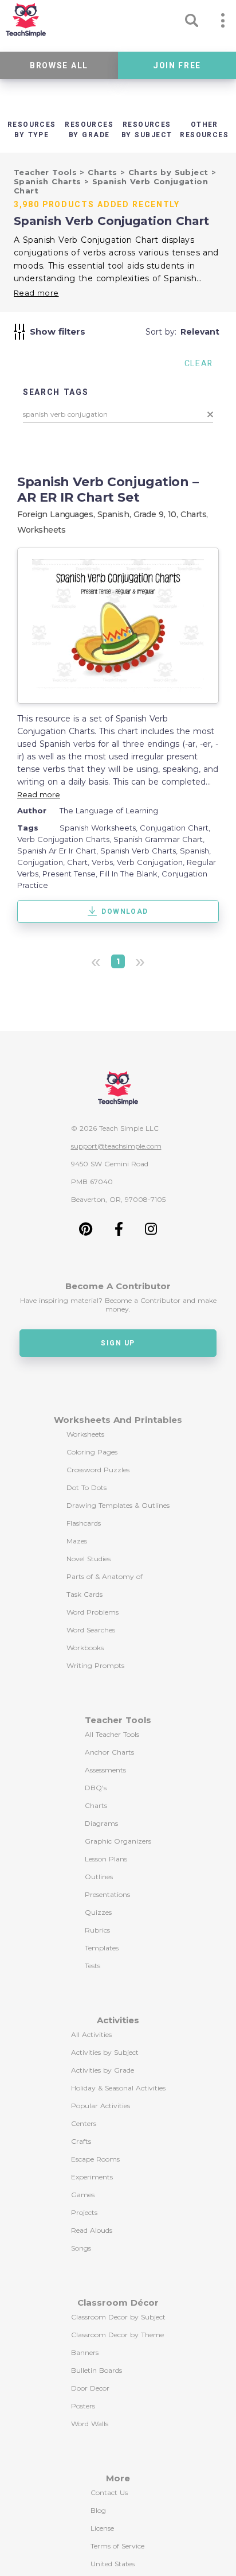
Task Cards (84, 1594)
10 (172, 514)
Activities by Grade (103, 2070)
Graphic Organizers (118, 1841)
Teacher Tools (47, 172)
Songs (81, 2248)
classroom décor (118, 2303)
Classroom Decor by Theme (117, 2335)
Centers (84, 2123)
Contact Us (109, 2492)
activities (118, 2020)
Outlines (99, 1877)
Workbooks (85, 1648)
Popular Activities (101, 2106)
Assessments (105, 1770)
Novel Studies (88, 1559)
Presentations (107, 1894)
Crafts (81, 2141)
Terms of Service (117, 2546)
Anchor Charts (109, 1752)
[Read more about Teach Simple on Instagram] (151, 1233)
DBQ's (96, 1788)
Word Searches (91, 1630)
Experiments (92, 2177)
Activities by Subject (105, 2052)
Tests (93, 1966)
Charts (104, 172)
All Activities (91, 2034)
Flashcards (84, 1523)
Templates (102, 1948)
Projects (84, 2212)
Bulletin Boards (97, 2370)
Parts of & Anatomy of (105, 1576)
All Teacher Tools (112, 1734)
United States (113, 2564)
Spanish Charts (49, 181)
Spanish (113, 514)
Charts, (194, 514)
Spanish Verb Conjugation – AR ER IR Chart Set (108, 490)
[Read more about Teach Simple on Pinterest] (86, 1233)
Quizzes (98, 1912)
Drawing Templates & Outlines (118, 1505)
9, (163, 514)
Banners (85, 2352)
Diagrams (101, 1823)
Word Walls (90, 2424)
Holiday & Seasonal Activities (118, 2088)
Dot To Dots (86, 1487)
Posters (83, 2406)
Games (83, 2195)
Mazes (77, 1541)
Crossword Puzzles (98, 1470)
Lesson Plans (106, 1859)
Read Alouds (92, 2230)
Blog (98, 2510)
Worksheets (42, 530)
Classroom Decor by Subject (118, 2317)
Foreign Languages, (57, 514)
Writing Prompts (95, 1665)
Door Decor (90, 2388)
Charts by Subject (170, 172)
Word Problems (93, 1612)
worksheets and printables (118, 1420)
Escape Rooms (95, 2159)
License (102, 2528)
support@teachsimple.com (116, 1146)
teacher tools (118, 1720)
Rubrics (97, 1930)
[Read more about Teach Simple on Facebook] (119, 1233)
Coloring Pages (92, 1452)
